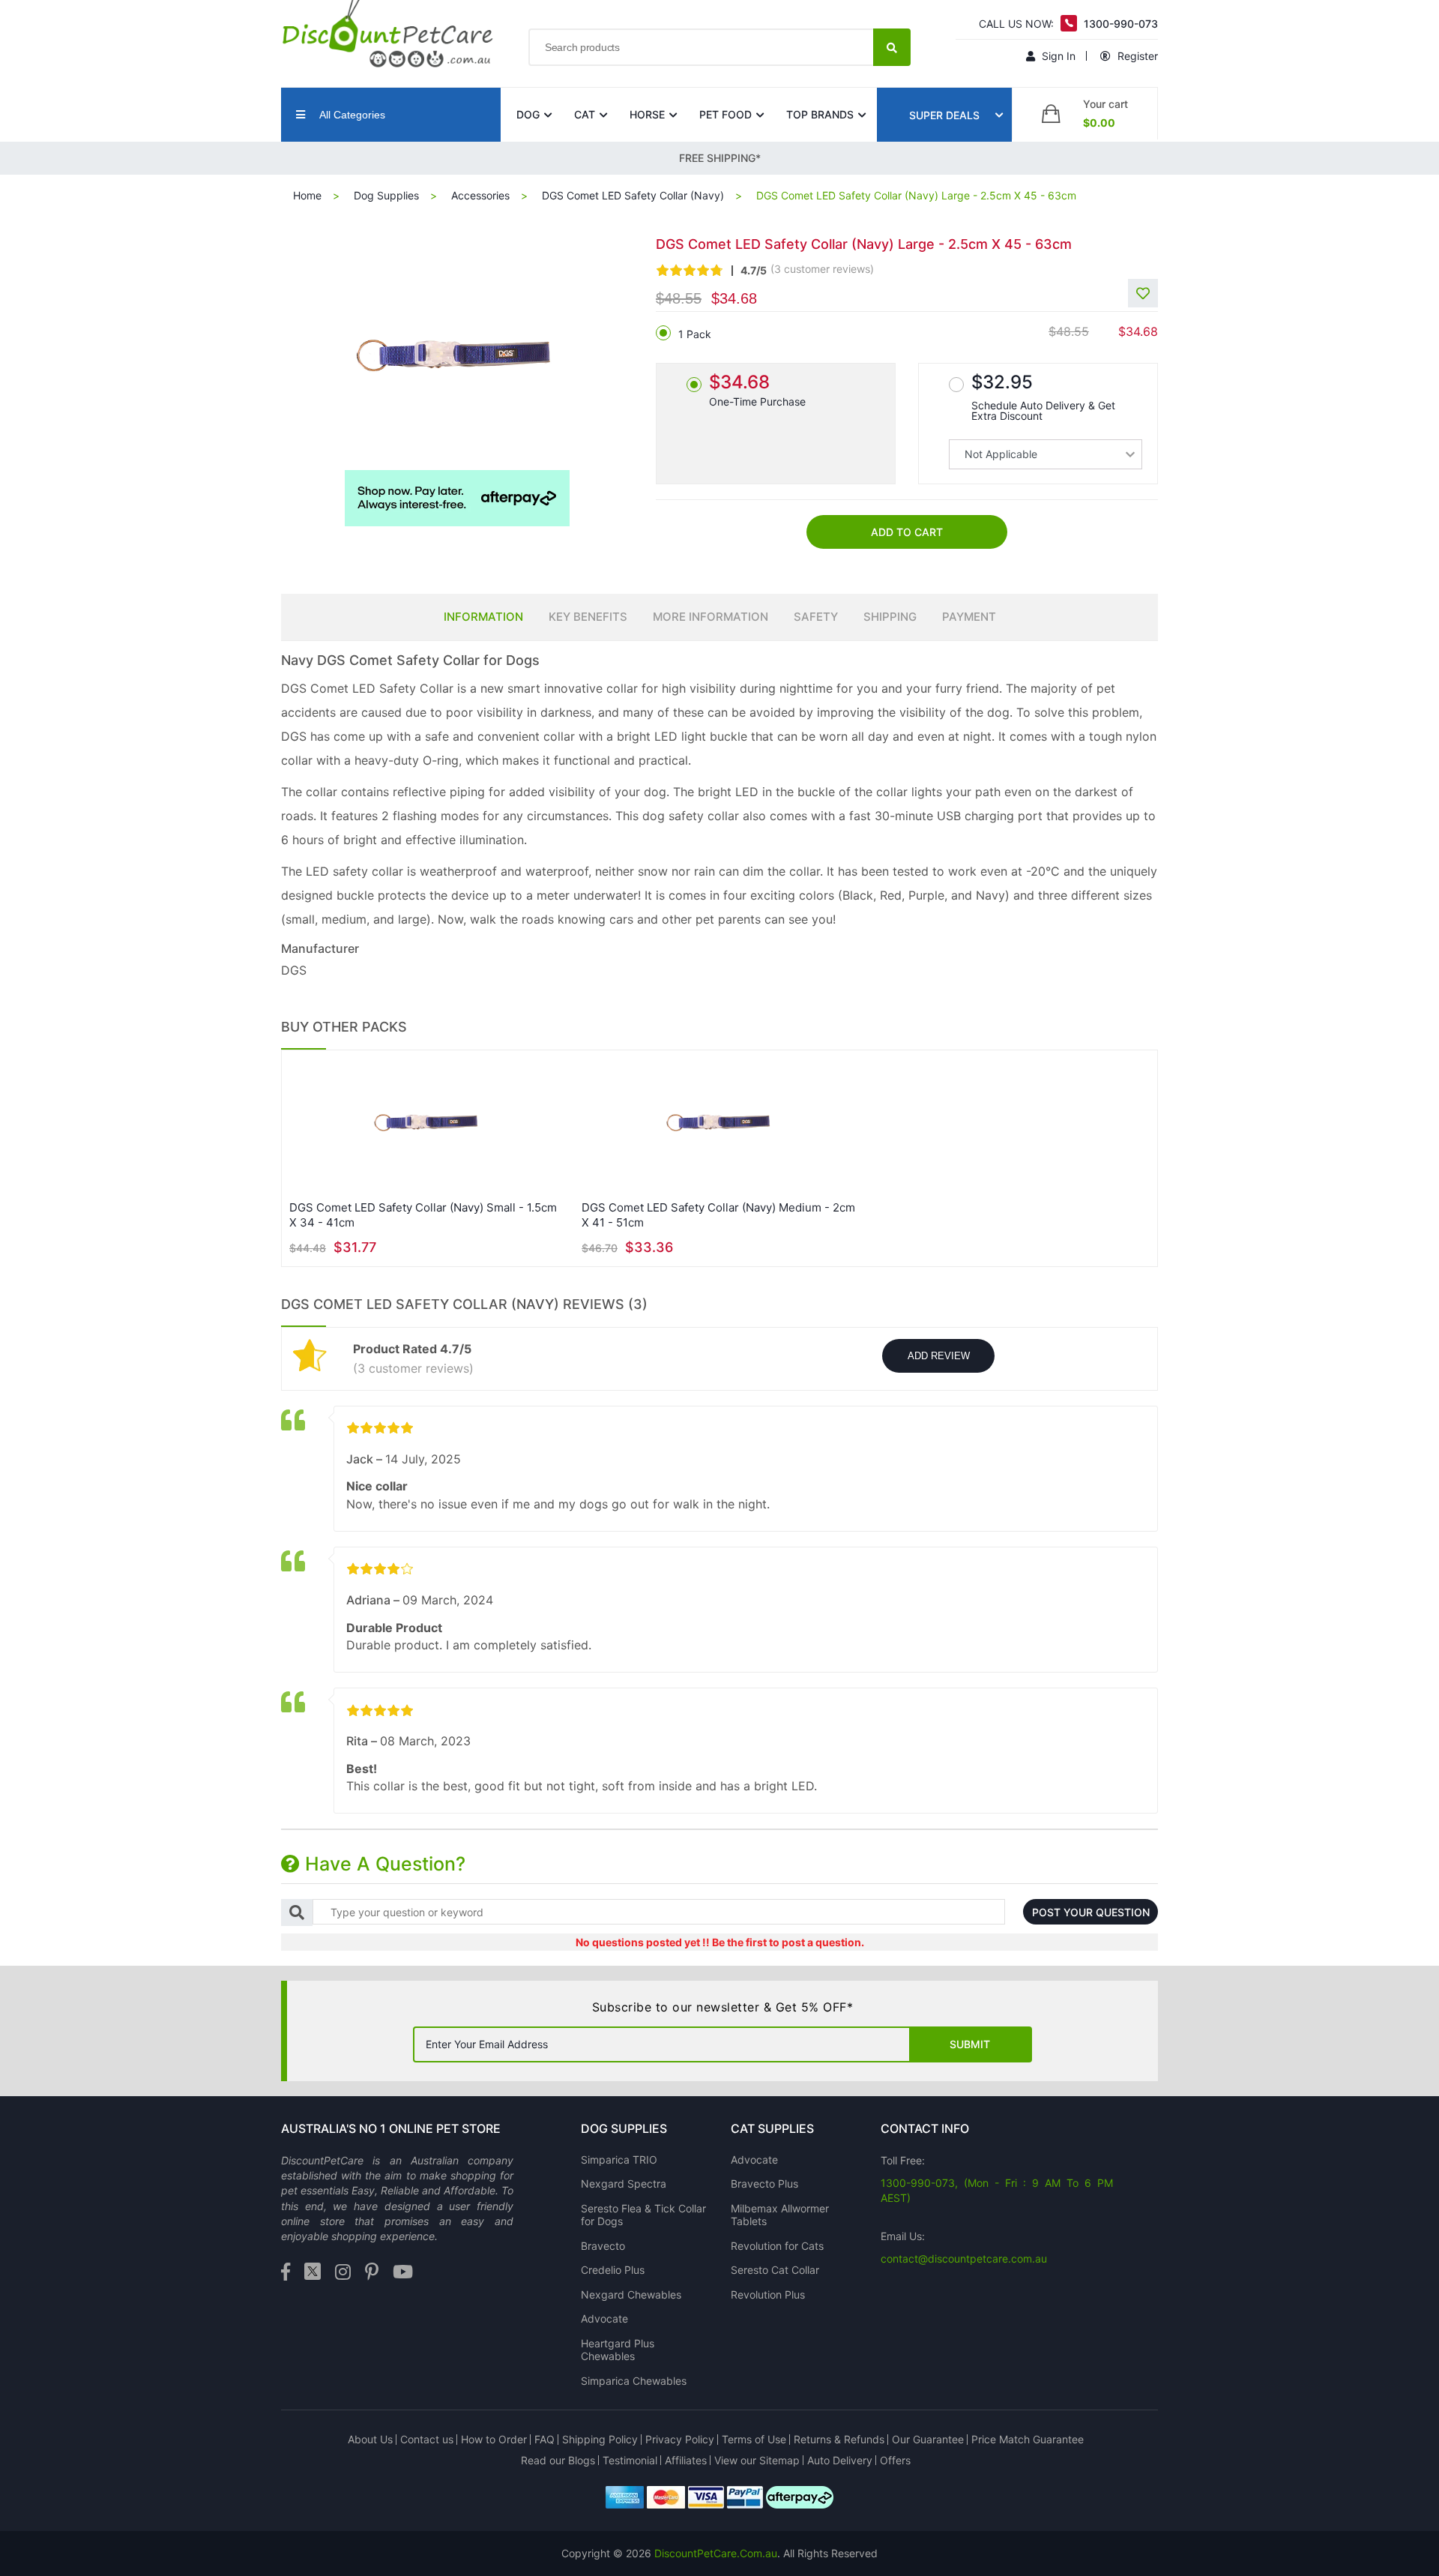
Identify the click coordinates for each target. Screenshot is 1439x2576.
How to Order (494, 2439)
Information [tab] (483, 617)
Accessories (480, 195)
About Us (370, 2439)
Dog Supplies (386, 195)
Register (1136, 56)
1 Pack (695, 334)
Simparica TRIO (619, 2160)
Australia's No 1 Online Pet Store (391, 2128)
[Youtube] (403, 2273)
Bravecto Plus (764, 2184)
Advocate (604, 2318)
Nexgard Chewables (631, 2294)
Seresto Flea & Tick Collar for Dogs (643, 2215)
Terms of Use (754, 2439)
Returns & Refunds (839, 2439)
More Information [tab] (711, 617)
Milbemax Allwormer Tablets (780, 2215)
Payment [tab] (969, 617)
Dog (528, 114)
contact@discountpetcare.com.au (964, 2258)
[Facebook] (286, 2273)
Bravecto (603, 2246)
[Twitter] (313, 2273)
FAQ (544, 2439)
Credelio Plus (613, 2270)
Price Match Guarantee (1028, 2439)
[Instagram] (343, 2273)
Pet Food (725, 114)
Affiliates (686, 2460)
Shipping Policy (600, 2439)
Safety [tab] (816, 617)
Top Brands (820, 114)
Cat (585, 114)
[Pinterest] (372, 2273)
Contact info (925, 2128)
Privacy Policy (680, 2439)
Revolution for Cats (777, 2246)
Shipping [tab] (890, 617)
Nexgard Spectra (624, 2184)
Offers (895, 2460)
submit (970, 2044)
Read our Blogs (558, 2460)
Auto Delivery (840, 2460)
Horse (647, 114)
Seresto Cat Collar (775, 2270)
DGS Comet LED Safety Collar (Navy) (633, 195)
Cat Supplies (772, 2128)
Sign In (1057, 56)
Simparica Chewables (634, 2381)
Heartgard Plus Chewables (618, 2350)
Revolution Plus (768, 2294)
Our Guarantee (928, 2439)
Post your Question (1091, 1912)
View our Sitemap (757, 2460)
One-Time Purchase (757, 389)
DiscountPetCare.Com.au (716, 2553)
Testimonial (630, 2460)
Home (307, 195)
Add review (939, 1356)
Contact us (427, 2439)
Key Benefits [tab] (588, 617)
